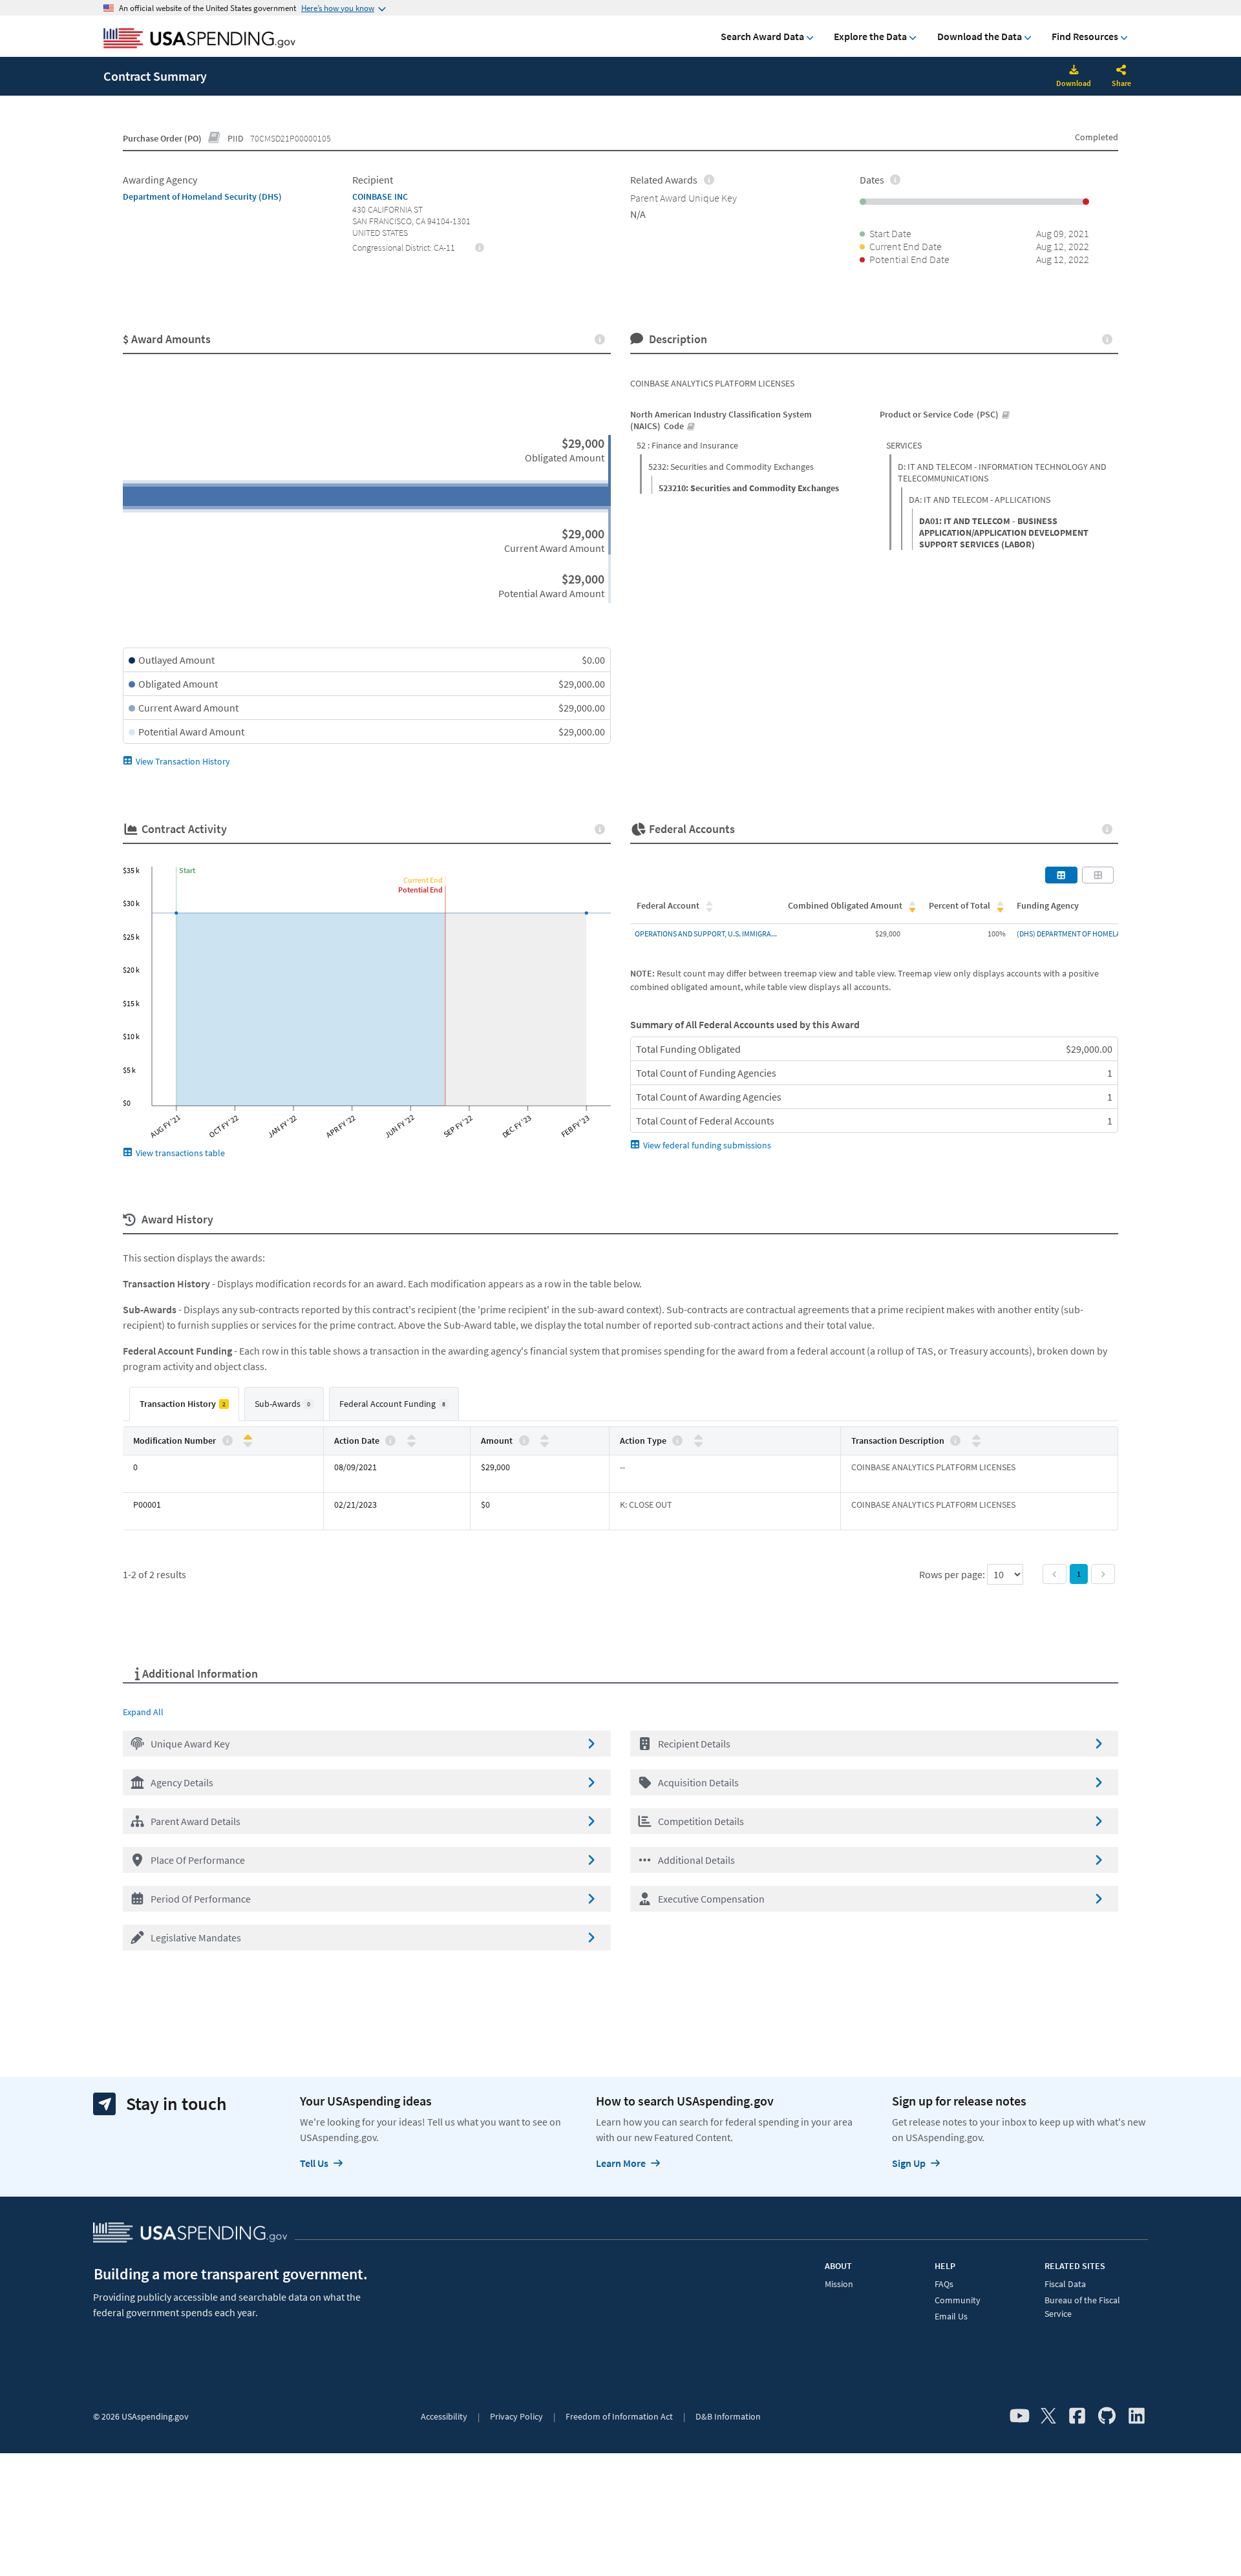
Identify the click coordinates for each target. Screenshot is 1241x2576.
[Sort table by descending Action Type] (698, 1443)
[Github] (1107, 2416)
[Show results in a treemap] (1098, 875)
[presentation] (480, 247)
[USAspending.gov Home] (199, 39)
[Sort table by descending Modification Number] (248, 1443)
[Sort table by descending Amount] (545, 1443)
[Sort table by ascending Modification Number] (248, 1438)
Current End (423, 880)
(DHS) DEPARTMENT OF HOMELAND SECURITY (1090, 934)
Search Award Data (762, 36)
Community (958, 2300)
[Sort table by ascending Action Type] (698, 1438)
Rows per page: (953, 1574)
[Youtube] (1020, 2416)
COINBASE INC (380, 196)
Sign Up (909, 2163)
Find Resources (1085, 36)
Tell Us (314, 2163)
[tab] (184, 1404)
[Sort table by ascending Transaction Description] (976, 1438)
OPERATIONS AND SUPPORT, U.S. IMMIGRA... (706, 934)
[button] (367, 1744)
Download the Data (980, 36)
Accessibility (444, 2416)
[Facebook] (1077, 2416)
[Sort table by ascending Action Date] (411, 1438)
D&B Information (728, 2416)
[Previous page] (1055, 1574)
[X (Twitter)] (1048, 2416)
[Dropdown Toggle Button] (1121, 71)
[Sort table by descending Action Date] (411, 1443)
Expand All (143, 1712)
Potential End (420, 890)
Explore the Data (870, 36)
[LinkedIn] (1137, 2416)
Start (187, 870)
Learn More (621, 2163)
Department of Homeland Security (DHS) (202, 196)
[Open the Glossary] (215, 138)
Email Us (951, 2316)
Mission (839, 2284)
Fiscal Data (1065, 2284)
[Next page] (1103, 1574)
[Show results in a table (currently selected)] (1061, 875)
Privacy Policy (516, 2416)
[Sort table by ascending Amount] (545, 1438)
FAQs (944, 2284)
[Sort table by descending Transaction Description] (976, 1443)
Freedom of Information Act (619, 2416)
